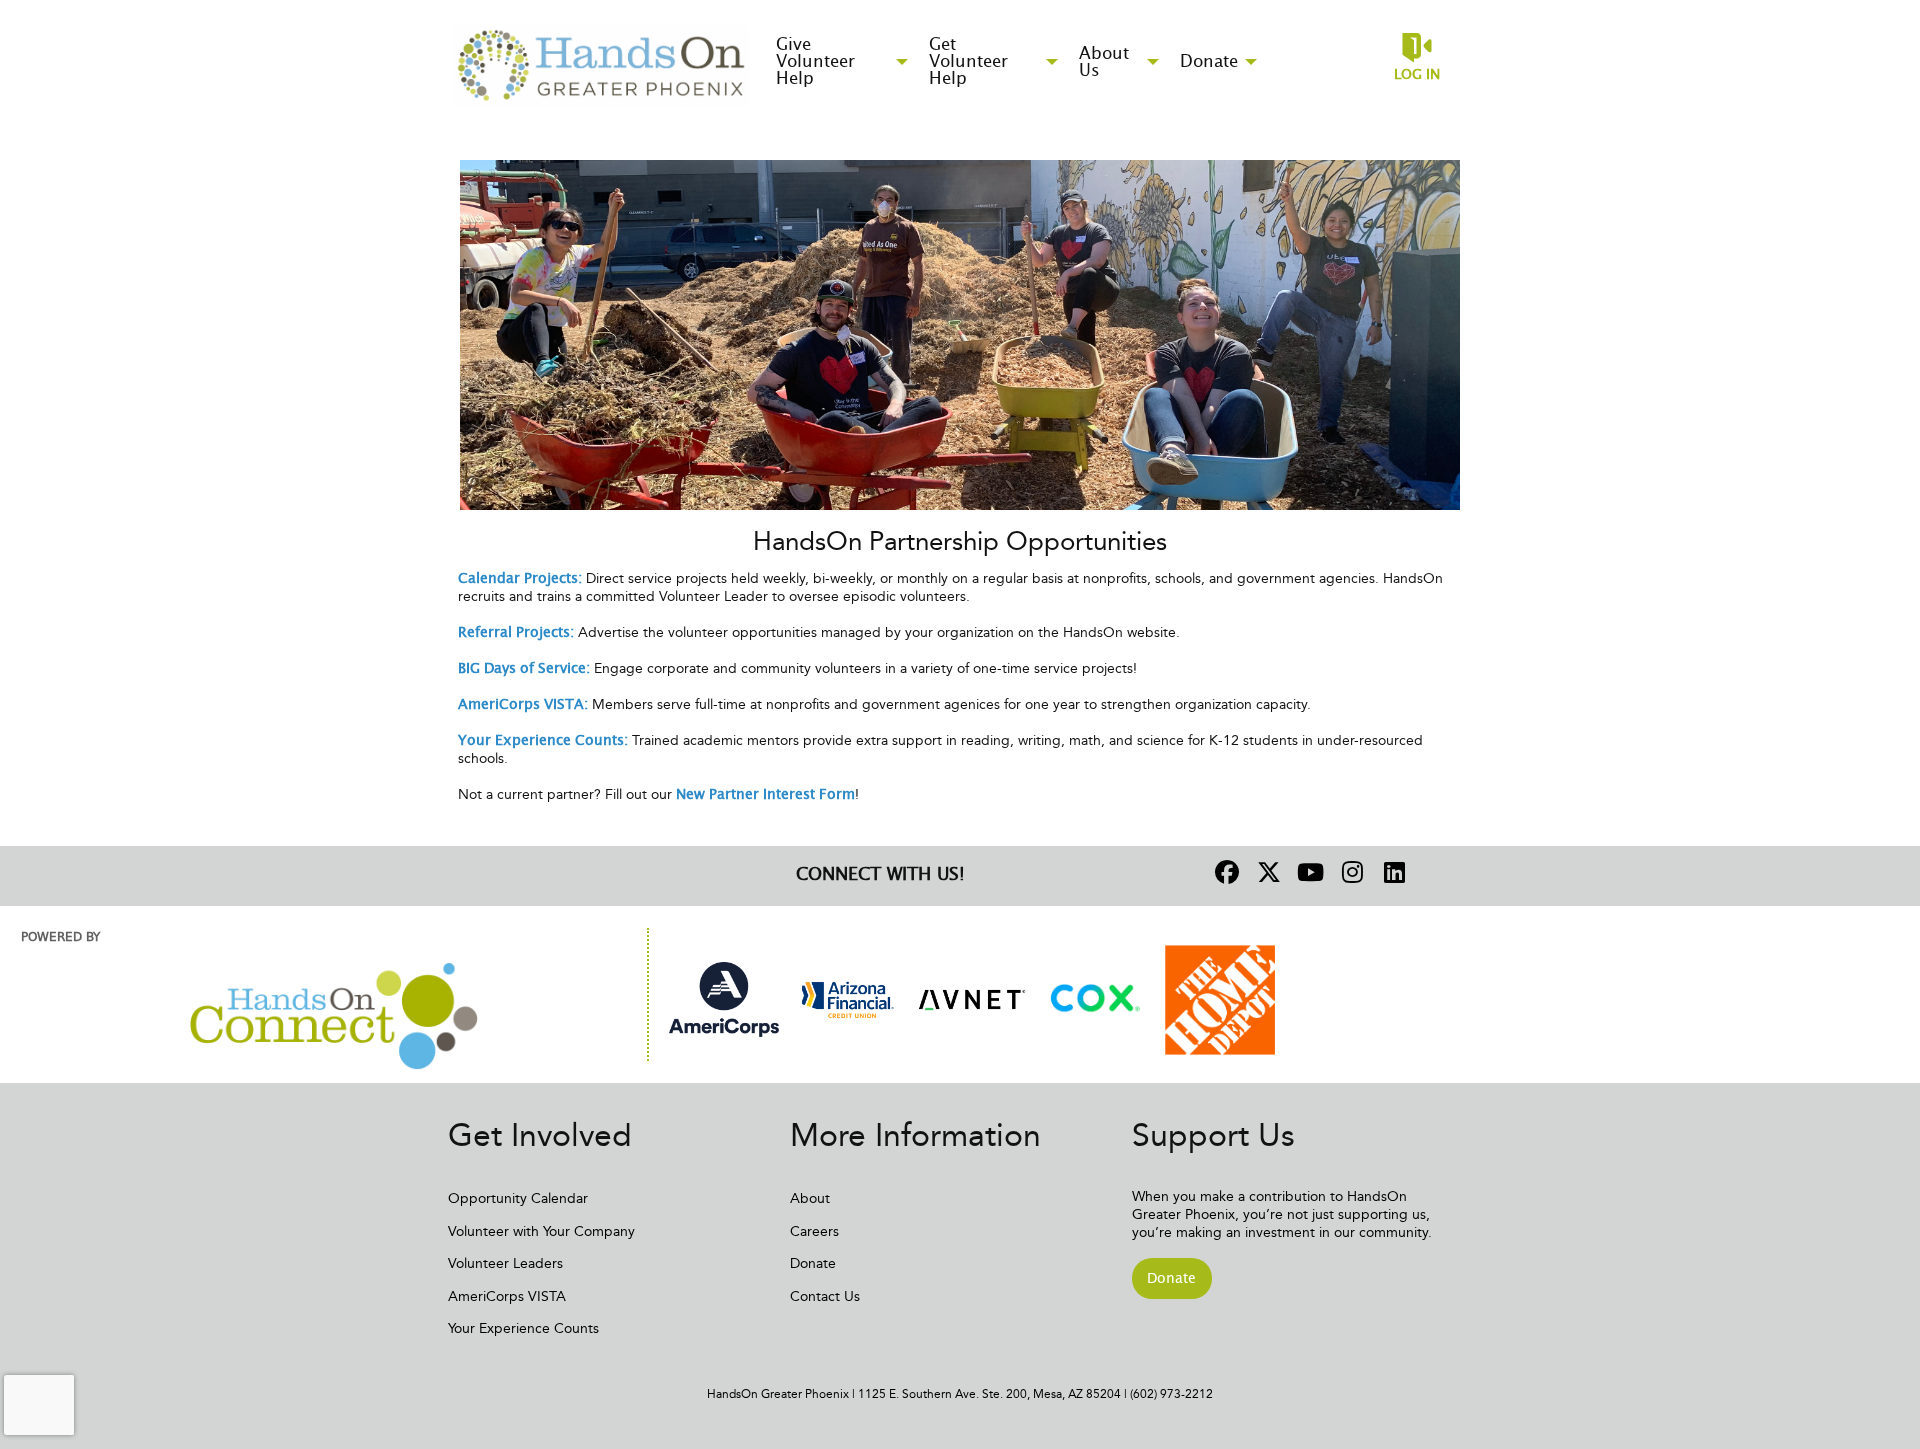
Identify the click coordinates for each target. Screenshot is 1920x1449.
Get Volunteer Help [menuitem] (968, 61)
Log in (1417, 75)
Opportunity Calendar (518, 1198)
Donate (813, 1263)
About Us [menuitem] (1104, 62)
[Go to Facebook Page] (1224, 872)
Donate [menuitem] (1209, 61)
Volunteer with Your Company (541, 1231)
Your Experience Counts (523, 1328)
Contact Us (825, 1296)
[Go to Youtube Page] (1308, 872)
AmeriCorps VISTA (507, 1296)
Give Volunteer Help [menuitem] (815, 61)
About (810, 1198)
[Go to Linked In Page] (1392, 872)
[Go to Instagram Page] (1350, 872)
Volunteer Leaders (505, 1263)
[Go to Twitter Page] (1266, 872)
